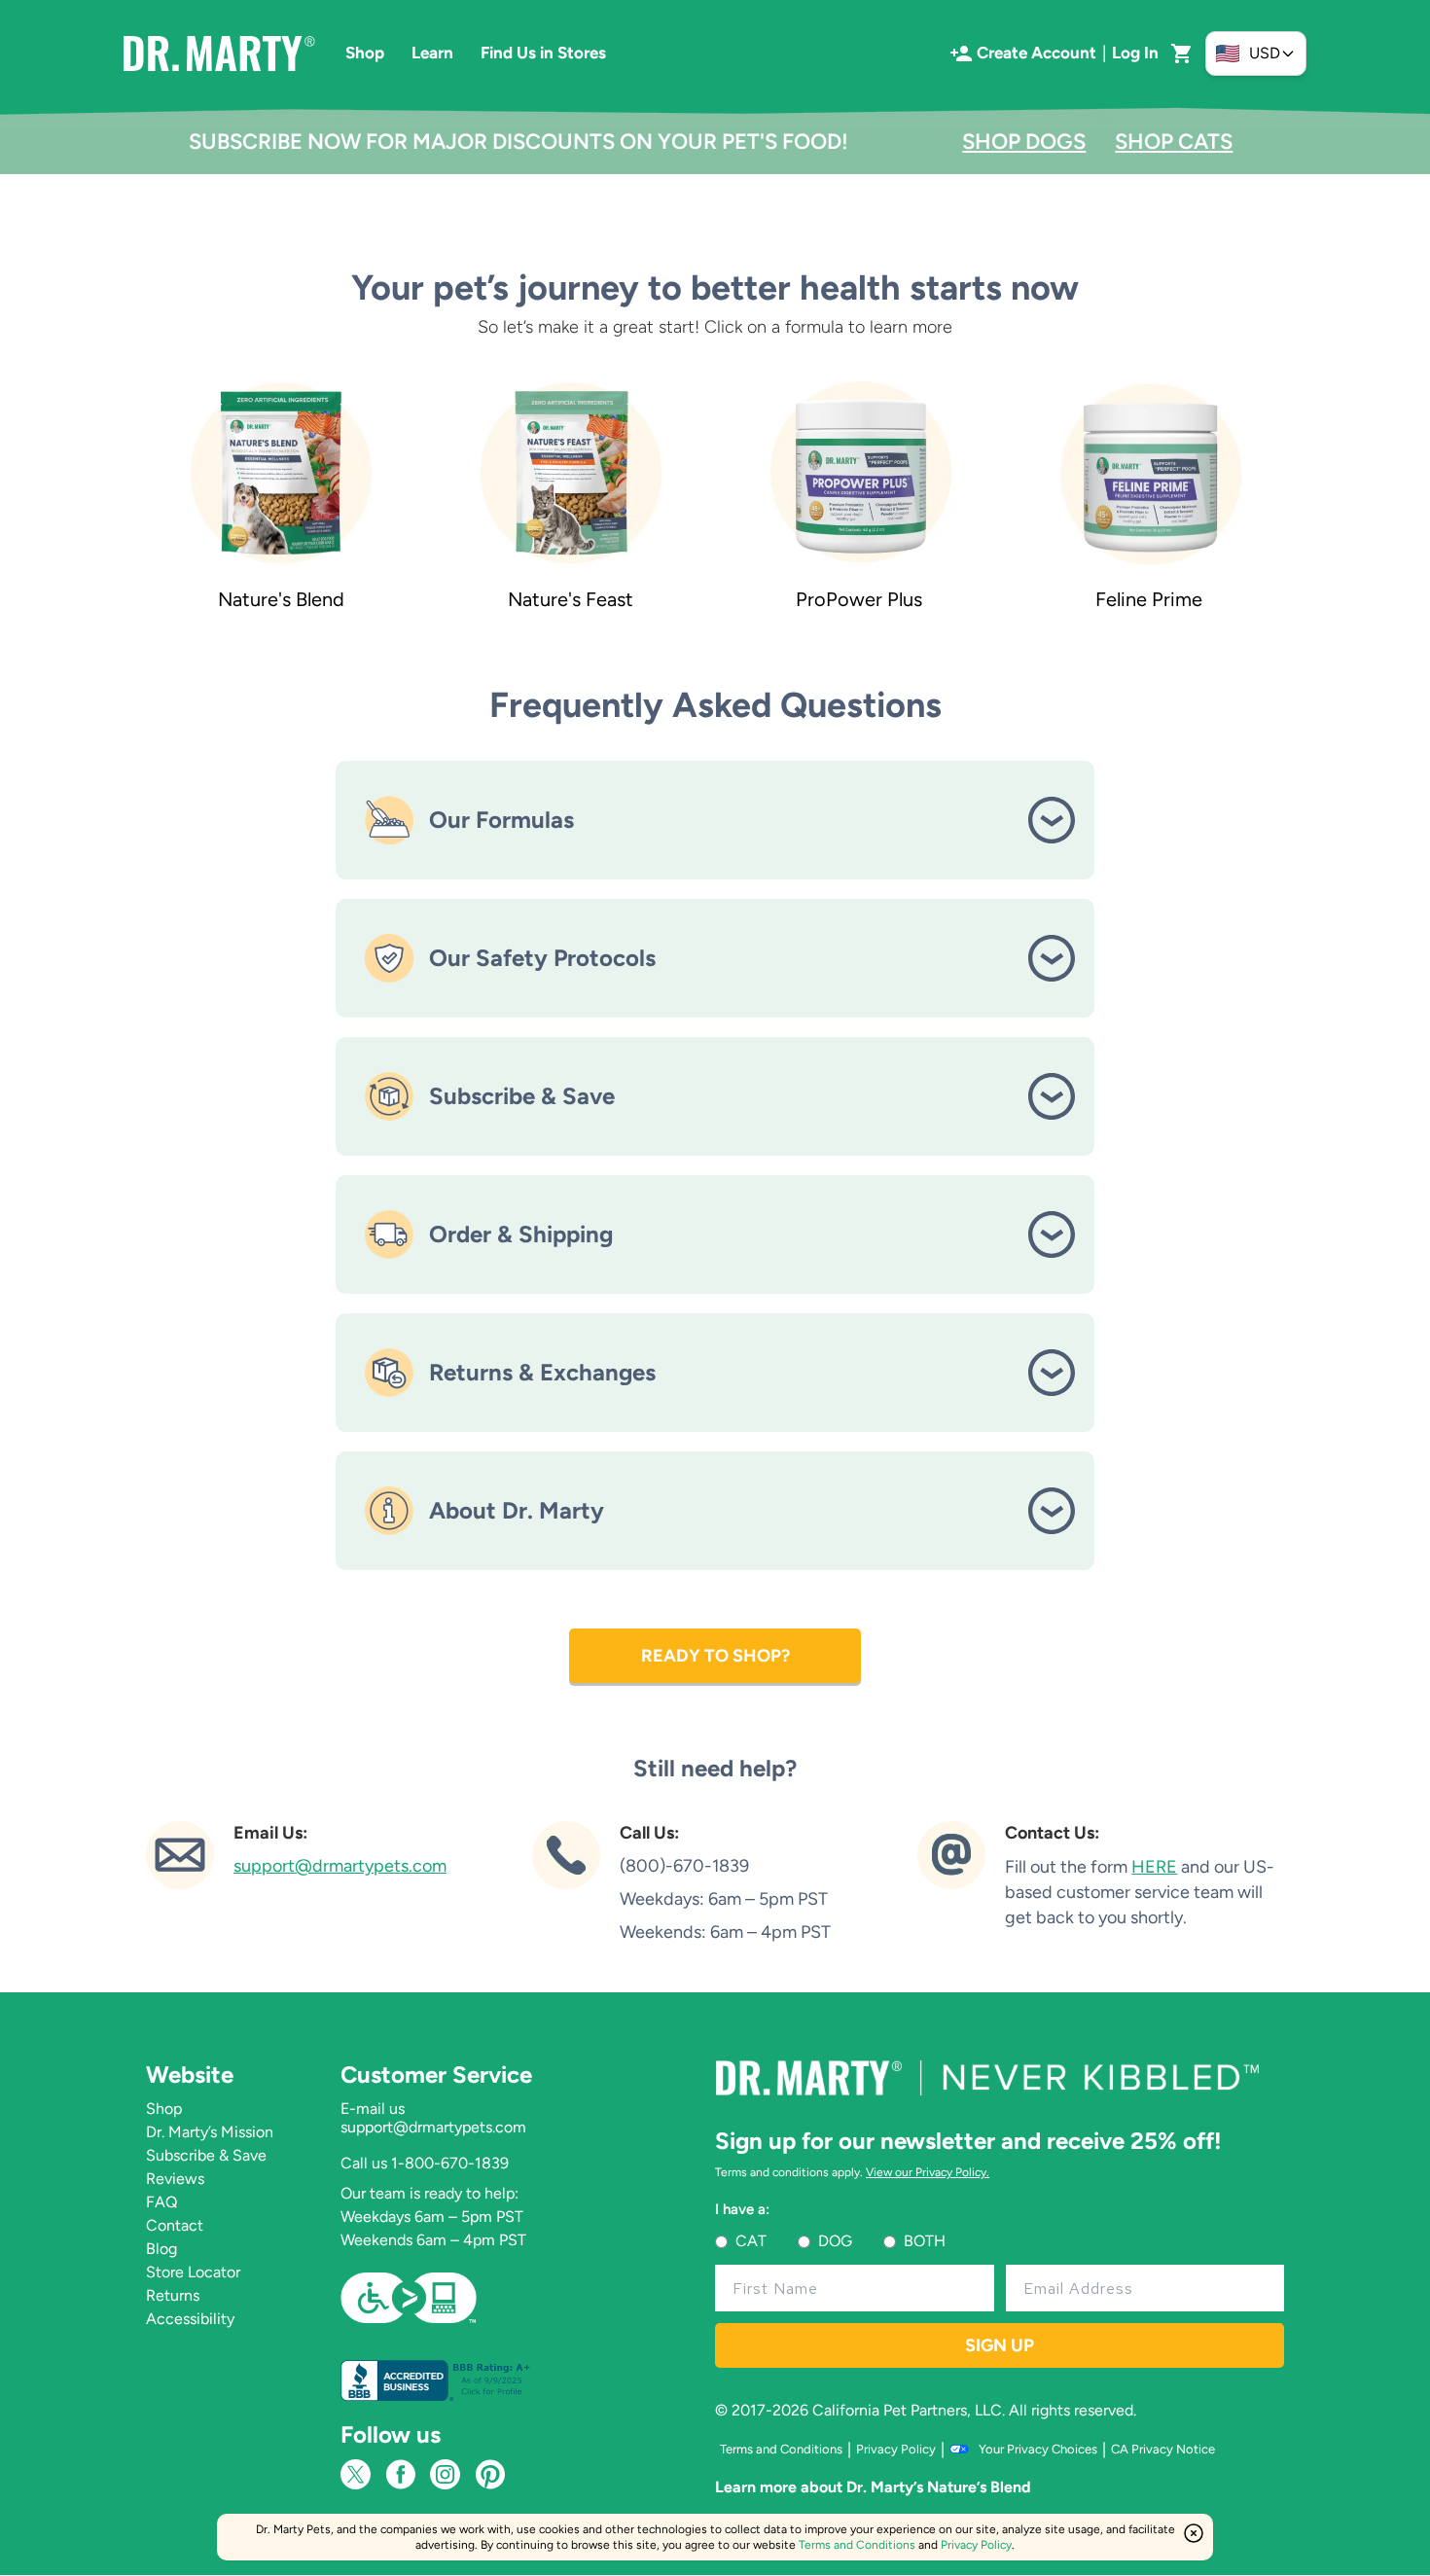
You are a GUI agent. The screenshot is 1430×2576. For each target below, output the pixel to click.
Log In (1135, 53)
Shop (365, 53)
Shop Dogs (1024, 142)
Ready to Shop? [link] (715, 1656)
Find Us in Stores (543, 53)
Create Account (1037, 53)
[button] (1182, 54)
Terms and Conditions (857, 2545)
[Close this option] (1194, 2533)
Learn (432, 53)
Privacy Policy (976, 2545)
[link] (281, 494)
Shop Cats (1174, 142)
